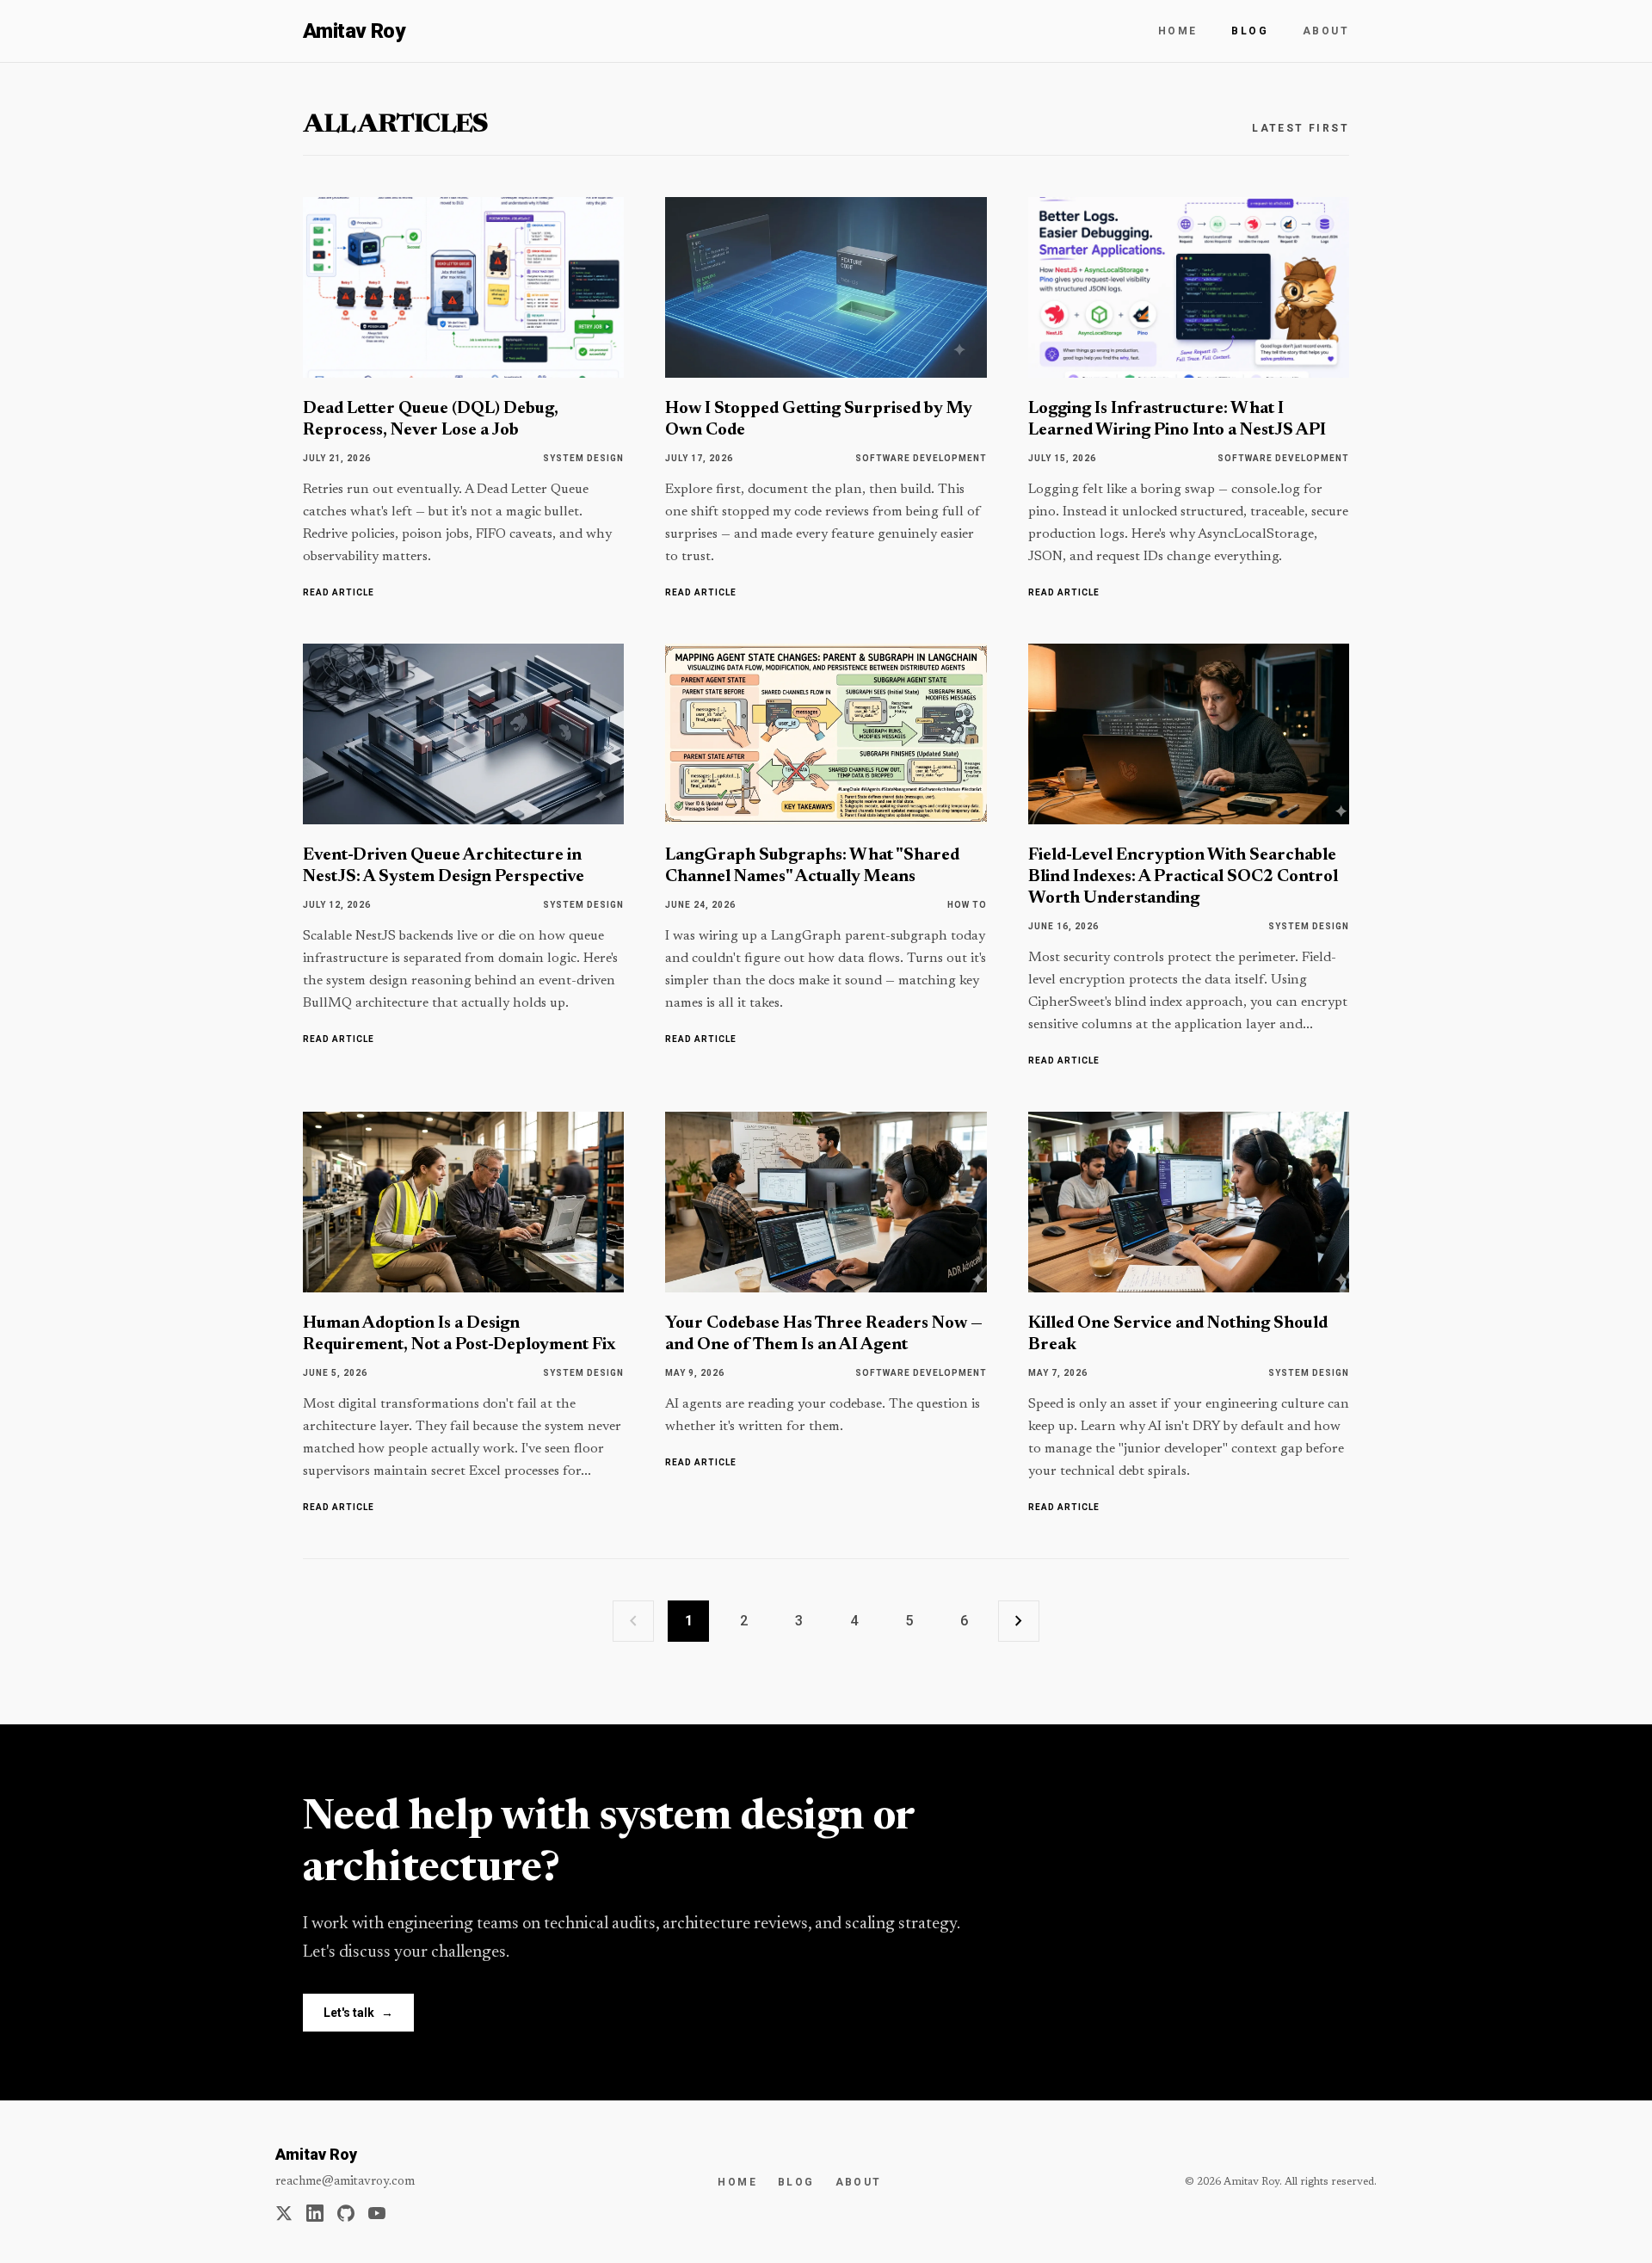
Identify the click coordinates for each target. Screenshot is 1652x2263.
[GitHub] (346, 2213)
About (1326, 31)
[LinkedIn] (315, 2213)
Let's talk (358, 2013)
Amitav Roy (354, 31)
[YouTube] (377, 2213)
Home (1178, 31)
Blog (1250, 31)
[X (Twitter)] (284, 2213)
